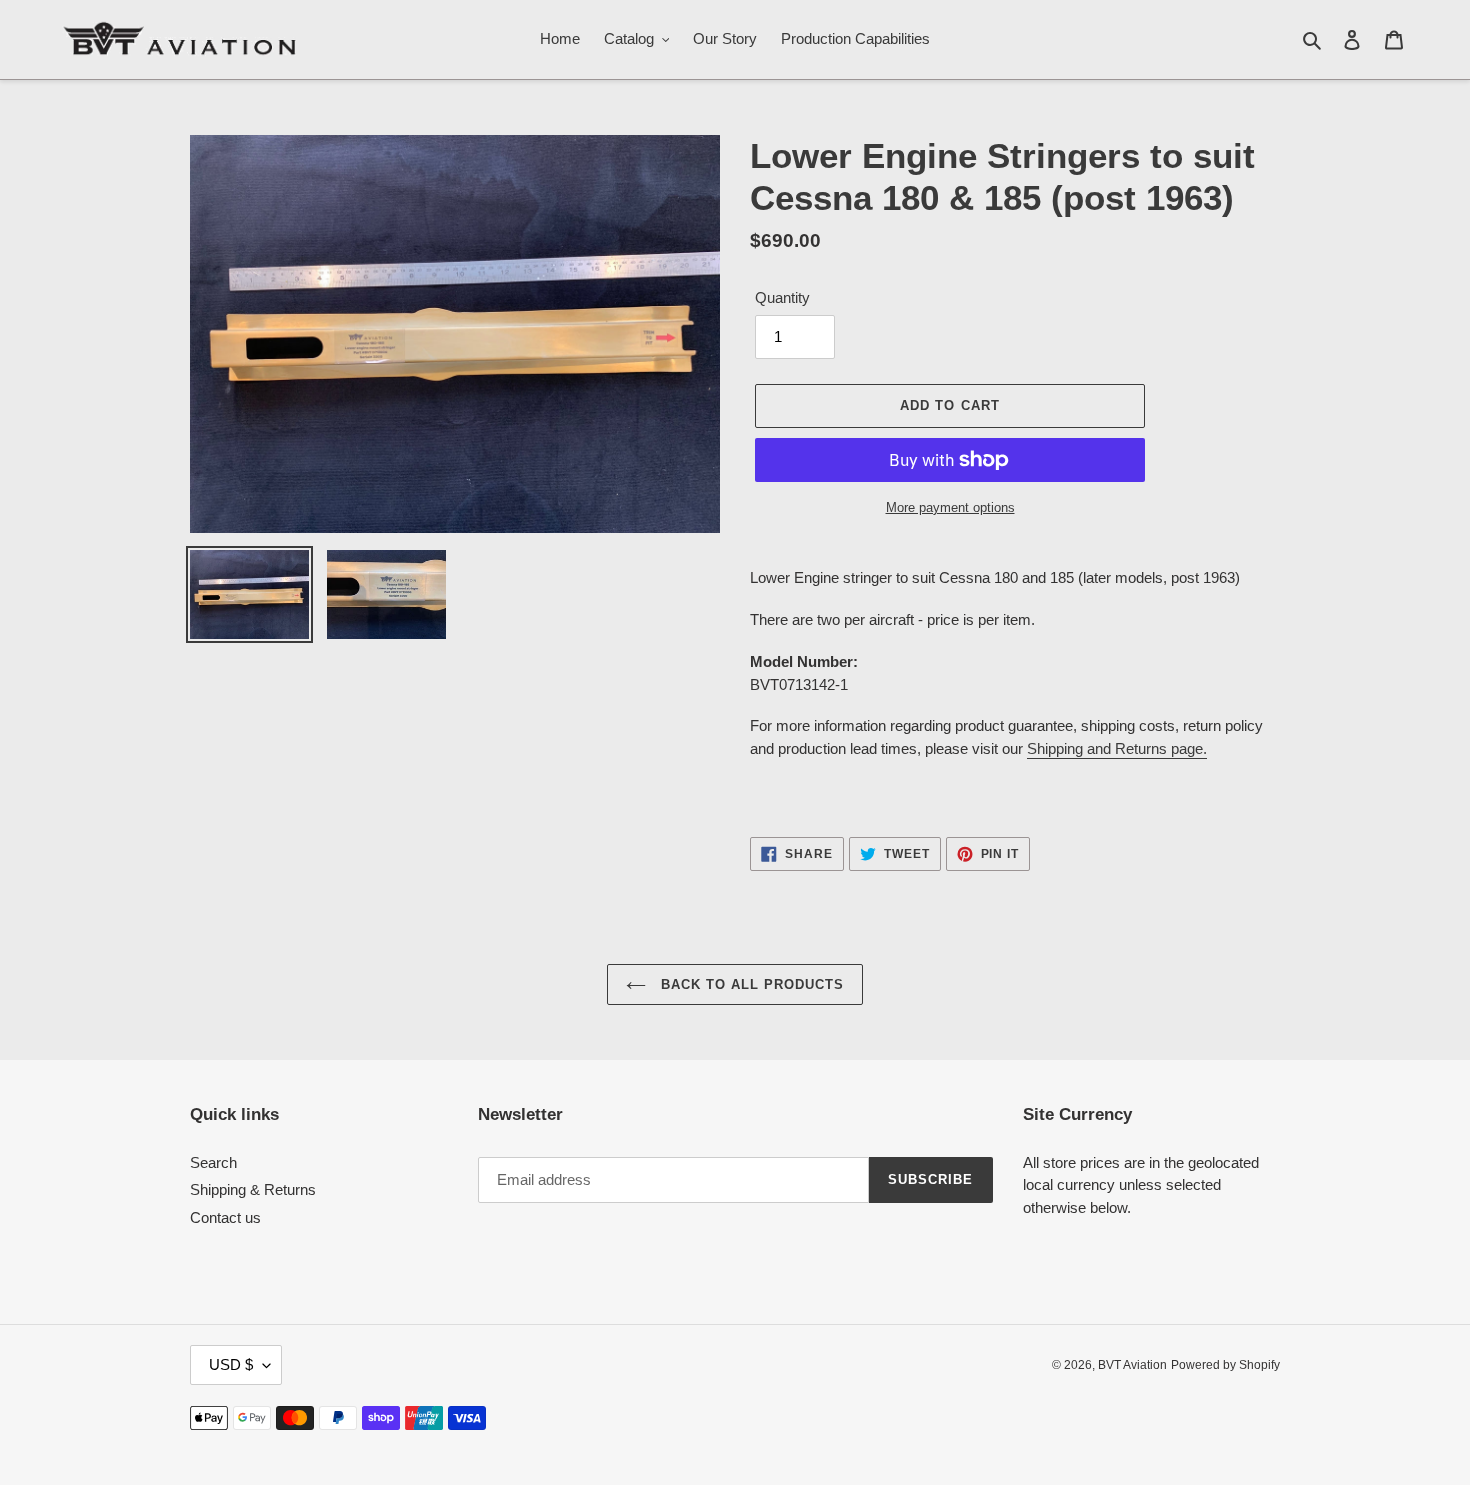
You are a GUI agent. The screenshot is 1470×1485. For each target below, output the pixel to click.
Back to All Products (750, 984)
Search (213, 1162)
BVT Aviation (1132, 1365)
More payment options (950, 507)
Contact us (225, 1217)
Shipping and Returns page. (1117, 748)
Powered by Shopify (1225, 1365)
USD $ (231, 1364)
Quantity (782, 297)
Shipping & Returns (253, 1189)
